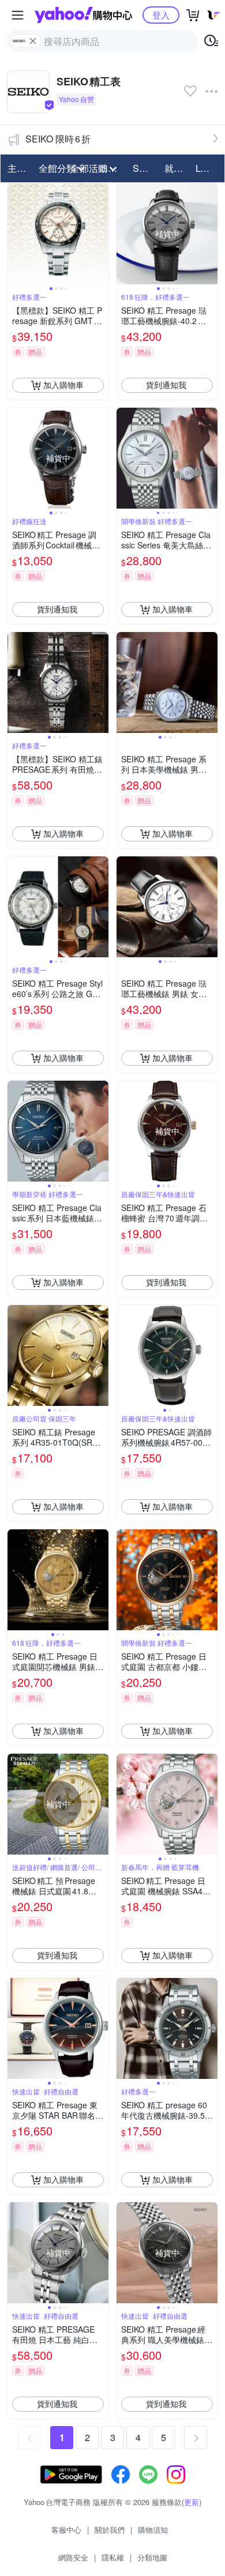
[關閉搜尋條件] (33, 41)
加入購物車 (63, 385)
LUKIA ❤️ (208, 168)
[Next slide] (101, 234)
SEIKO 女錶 (145, 168)
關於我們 (110, 2530)
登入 (161, 15)
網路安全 (73, 2557)
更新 (192, 2502)
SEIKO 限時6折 (58, 139)
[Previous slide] (15, 234)
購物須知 (153, 2530)
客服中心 (66, 2530)
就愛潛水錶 (177, 168)
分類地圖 (152, 2557)
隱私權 (113, 2557)
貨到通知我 (166, 385)
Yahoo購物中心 (83, 15)
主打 (17, 168)
